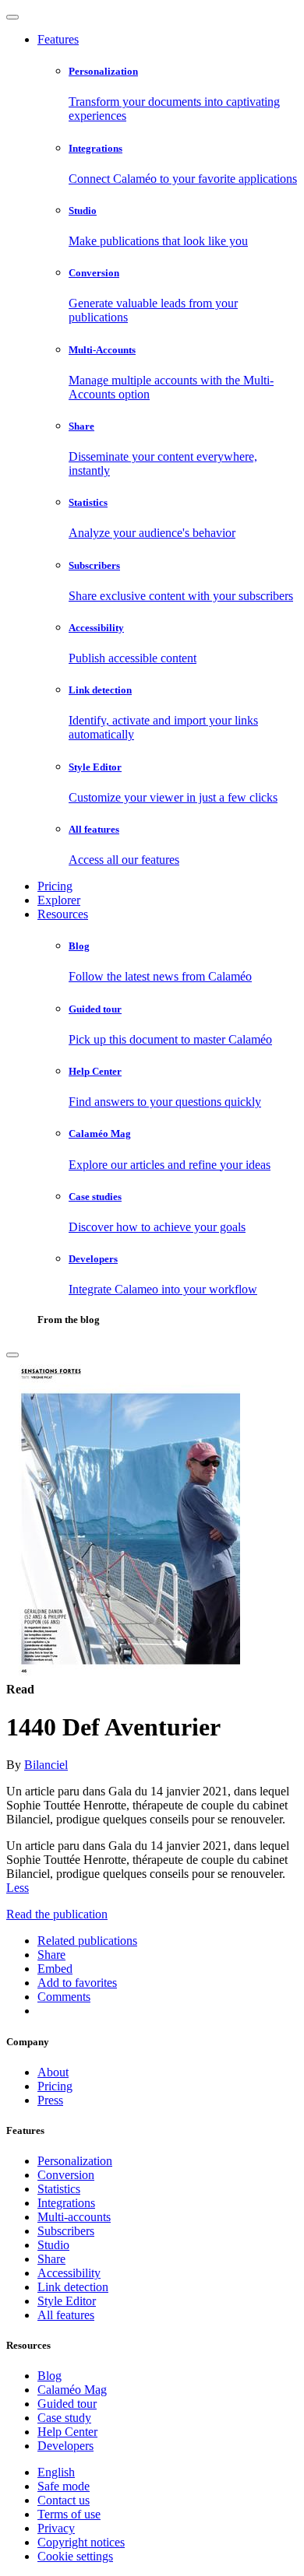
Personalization (75, 2161)
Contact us (64, 2500)
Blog (49, 2376)
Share (51, 2259)
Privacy (56, 2528)
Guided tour (67, 2404)
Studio (53, 2245)
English (56, 2472)
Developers (65, 2446)
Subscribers (66, 2231)
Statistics (59, 2189)
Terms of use (69, 2514)
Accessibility (69, 2273)
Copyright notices (81, 2542)
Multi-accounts (74, 2217)
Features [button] (58, 39)
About (53, 2072)
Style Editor (67, 2301)
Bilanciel (46, 1765)
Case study (64, 2418)
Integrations (66, 2203)
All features (66, 2315)
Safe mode (64, 2486)
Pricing (55, 886)
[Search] (12, 1355)
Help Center (67, 2432)
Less (18, 1888)
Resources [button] (63, 914)
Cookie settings (75, 2556)
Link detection (73, 2287)
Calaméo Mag (72, 2390)
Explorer (59, 900)
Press (50, 2100)
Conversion (66, 2175)
